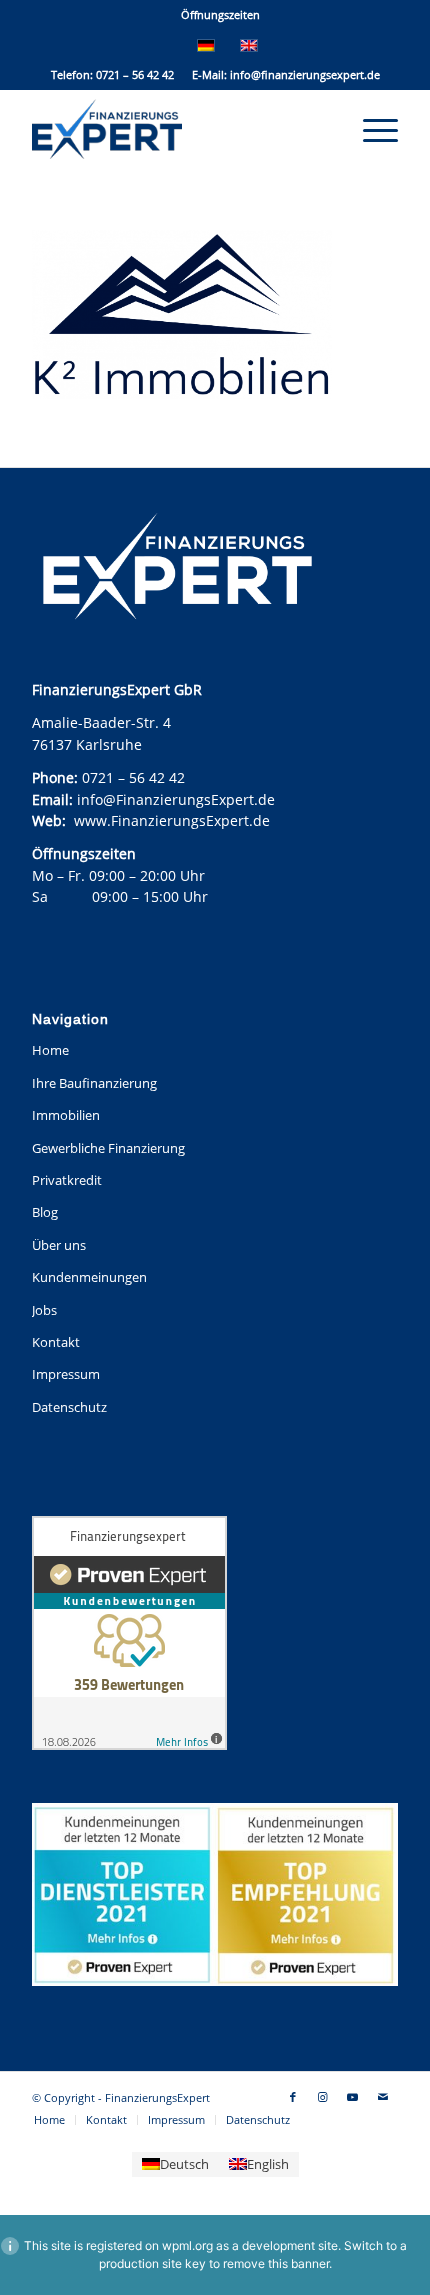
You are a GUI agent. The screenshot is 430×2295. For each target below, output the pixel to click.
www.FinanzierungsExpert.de (172, 820)
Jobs (44, 1310)
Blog (45, 1212)
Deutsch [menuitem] (184, 2164)
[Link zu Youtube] (353, 2097)
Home (50, 1050)
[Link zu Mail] (383, 2097)
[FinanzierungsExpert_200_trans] (178, 129)
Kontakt (56, 1342)
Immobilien (66, 1115)
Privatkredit (67, 1180)
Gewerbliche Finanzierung (108, 1148)
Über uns (59, 1245)
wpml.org (187, 2245)
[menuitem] (220, 15)
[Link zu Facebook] (293, 2097)
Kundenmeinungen (89, 1277)
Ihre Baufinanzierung (94, 1083)
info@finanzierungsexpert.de (305, 74)
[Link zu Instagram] (323, 2097)
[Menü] (370, 129)
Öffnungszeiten (220, 14)
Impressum (66, 1374)
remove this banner (276, 2263)
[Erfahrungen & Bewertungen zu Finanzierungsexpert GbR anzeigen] (129, 1635)
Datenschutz (69, 1407)
